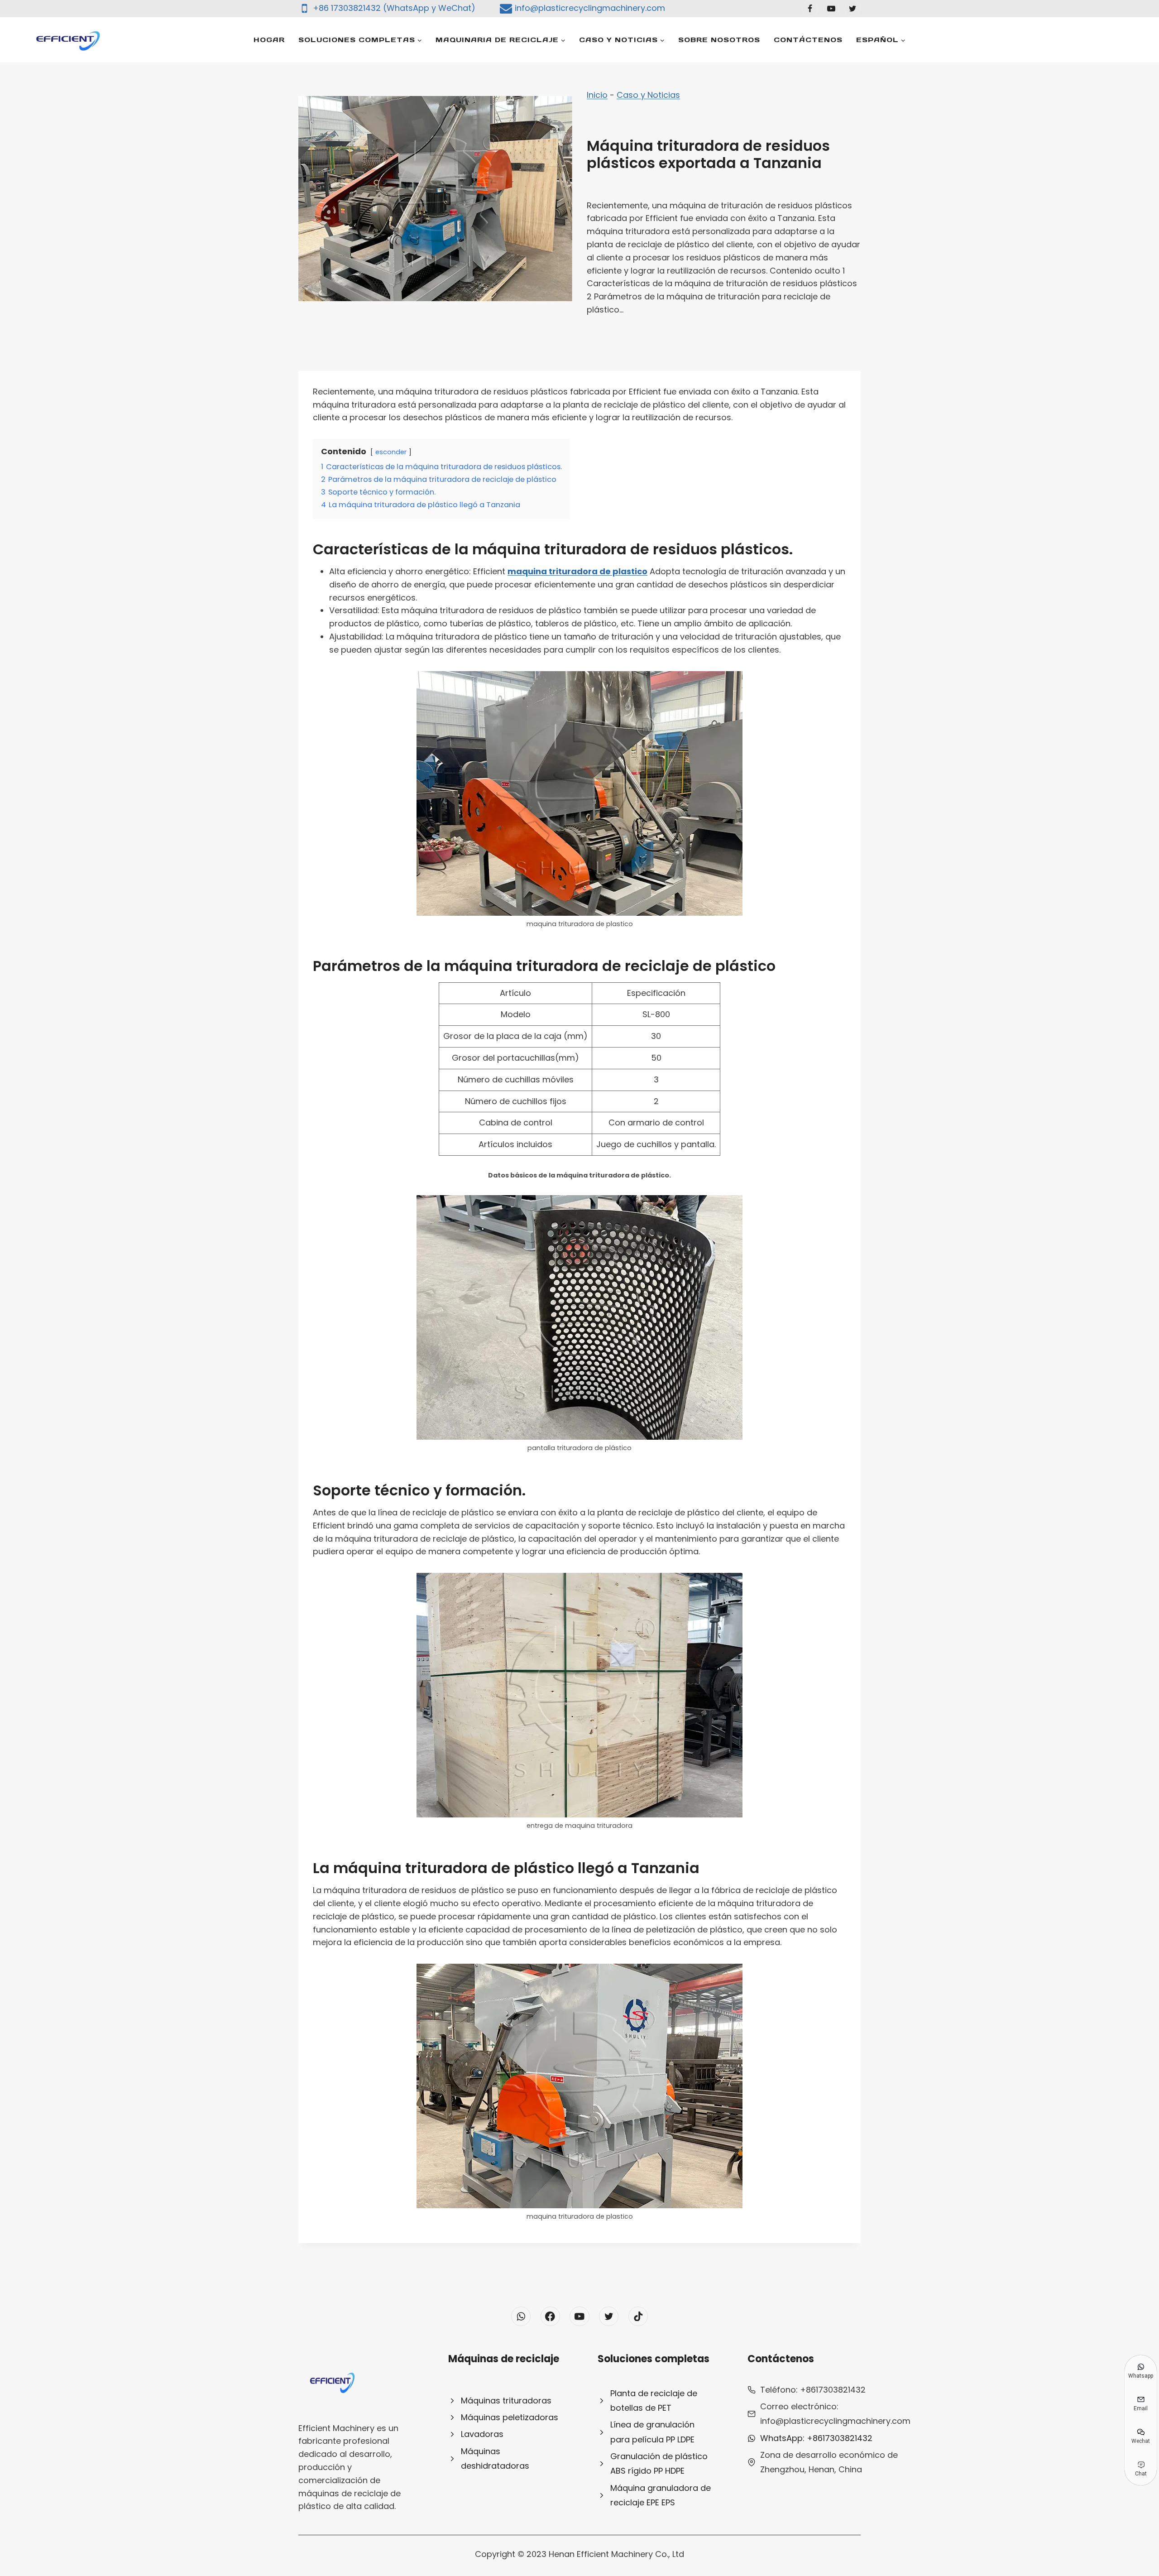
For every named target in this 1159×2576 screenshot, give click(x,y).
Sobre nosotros (719, 40)
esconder (391, 452)
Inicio (597, 95)
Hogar (269, 40)
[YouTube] (831, 9)
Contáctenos (808, 40)
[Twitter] (852, 9)
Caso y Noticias (648, 95)
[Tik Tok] (638, 2316)
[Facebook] (810, 9)
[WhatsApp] (521, 2316)
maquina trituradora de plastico (577, 571)
